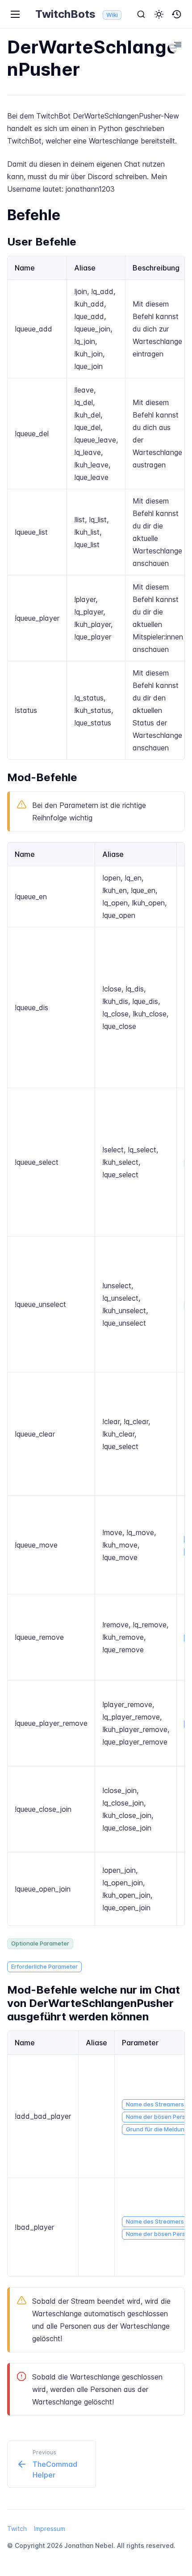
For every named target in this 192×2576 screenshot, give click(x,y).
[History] (177, 14)
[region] (96, 508)
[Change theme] (159, 14)
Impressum (50, 2529)
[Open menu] (15, 14)
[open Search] (141, 14)
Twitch (17, 2529)
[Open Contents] (178, 45)
